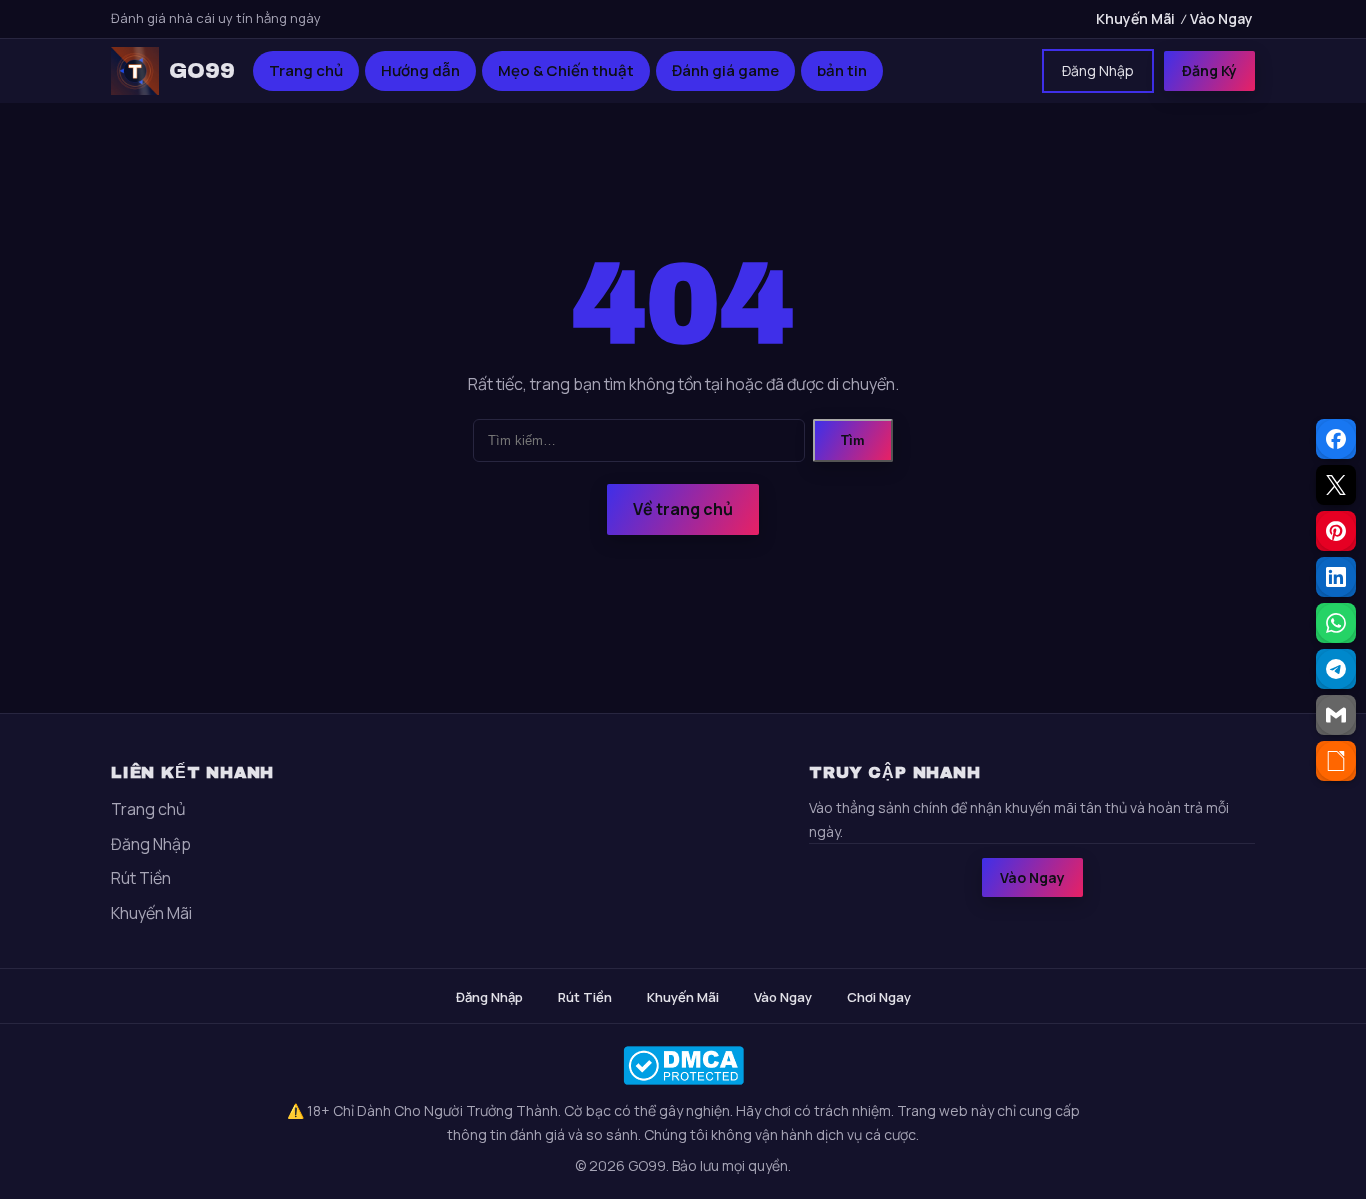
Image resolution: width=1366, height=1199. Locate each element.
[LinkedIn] (1336, 577)
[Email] (1336, 715)
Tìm (853, 440)
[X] (1336, 485)
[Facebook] (1336, 439)
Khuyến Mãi (1135, 18)
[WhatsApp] (1336, 623)
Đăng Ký (1209, 70)
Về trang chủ (683, 509)
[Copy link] (1336, 761)
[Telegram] (1336, 669)
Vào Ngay (1221, 18)
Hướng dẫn (420, 70)
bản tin (842, 70)
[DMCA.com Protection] (683, 1065)
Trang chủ (306, 70)
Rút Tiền (141, 878)
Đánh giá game (725, 70)
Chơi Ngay (879, 997)
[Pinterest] (1336, 531)
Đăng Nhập (1098, 70)
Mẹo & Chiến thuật (566, 70)
